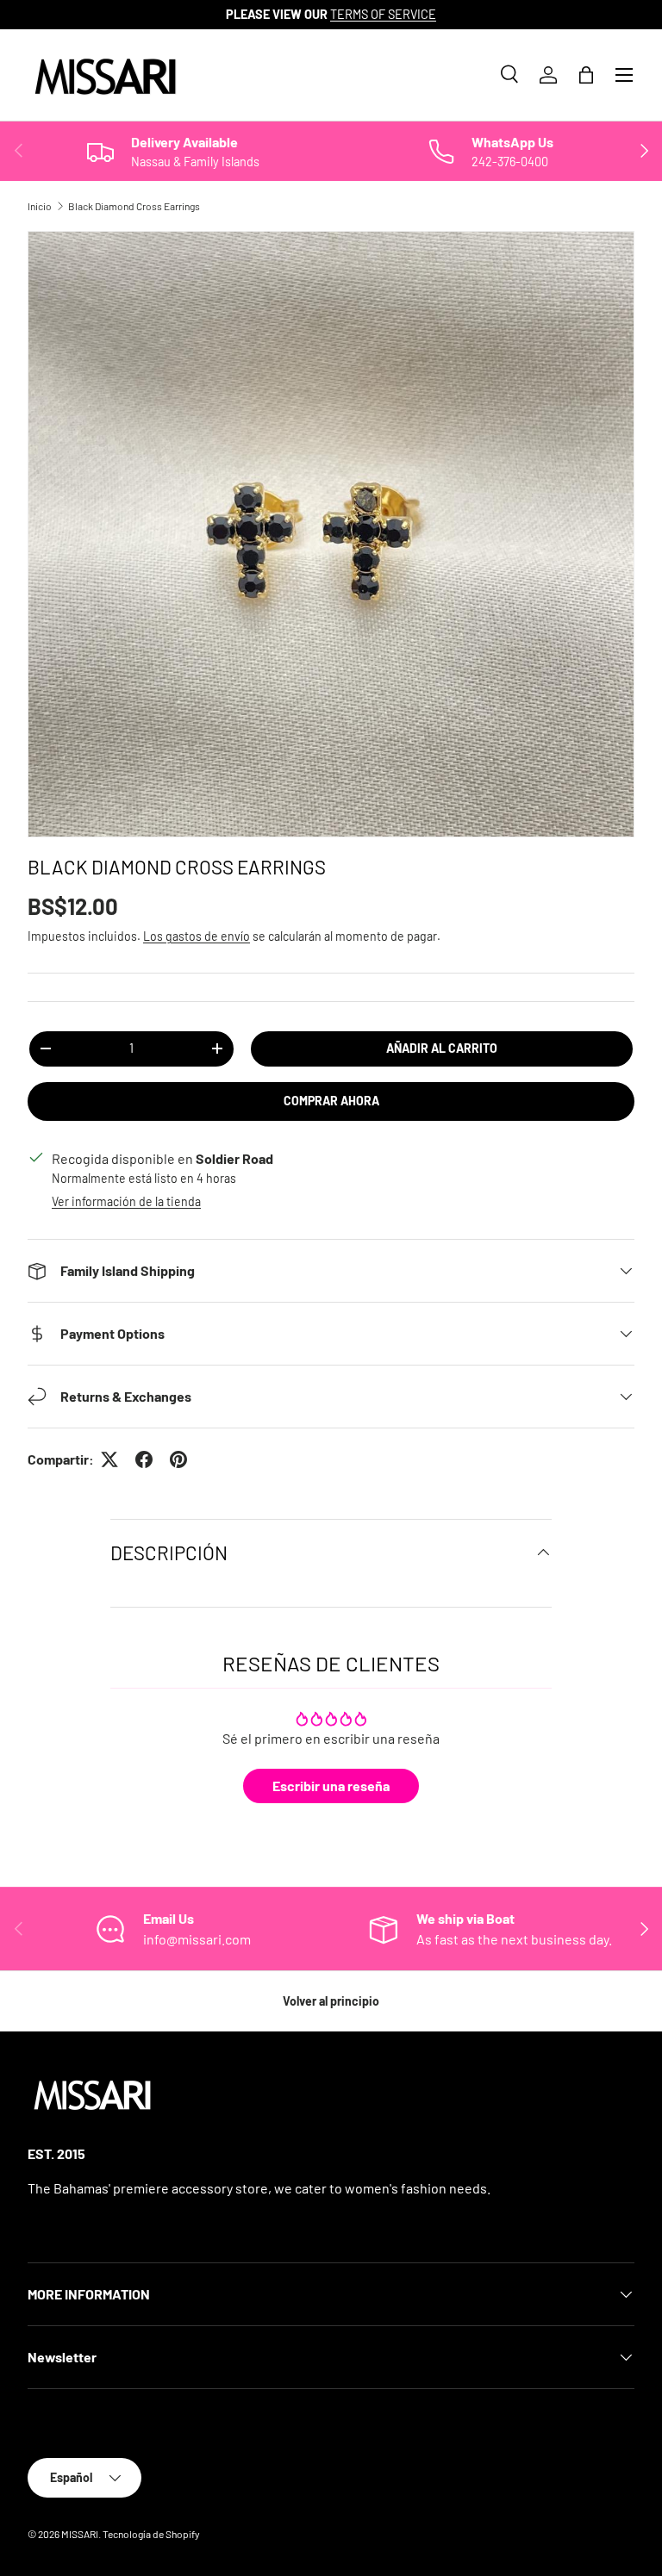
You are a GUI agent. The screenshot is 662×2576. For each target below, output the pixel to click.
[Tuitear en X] (109, 1459)
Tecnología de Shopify (151, 2534)
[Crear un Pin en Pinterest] (178, 1459)
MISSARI (80, 2534)
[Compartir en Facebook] (144, 1459)
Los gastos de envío (197, 936)
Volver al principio (331, 2001)
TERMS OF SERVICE (383, 14)
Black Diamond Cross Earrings (134, 206)
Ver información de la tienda (126, 1201)
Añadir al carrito (442, 1048)
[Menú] (624, 75)
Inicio (40, 206)
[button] (586, 75)
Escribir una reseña (331, 1786)
